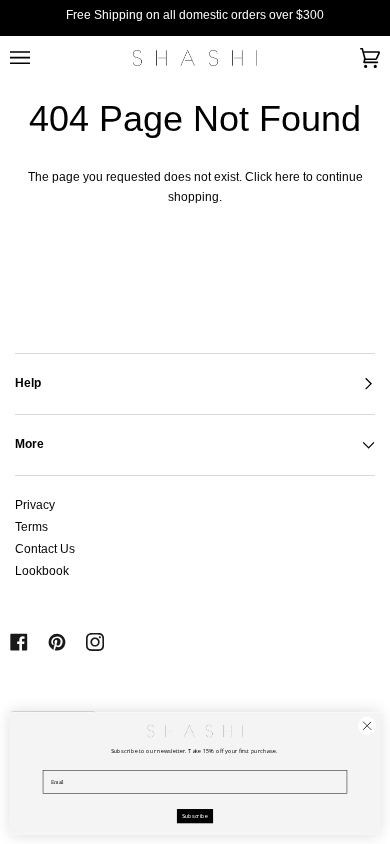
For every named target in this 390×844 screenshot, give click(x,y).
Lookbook (42, 571)
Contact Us (45, 549)
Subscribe (195, 816)
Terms (31, 527)
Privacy (35, 505)
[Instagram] (95, 642)
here (287, 177)
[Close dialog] (367, 725)
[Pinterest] (57, 642)
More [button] (29, 444)
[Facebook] (19, 642)
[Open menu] (40, 58)
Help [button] (28, 383)
